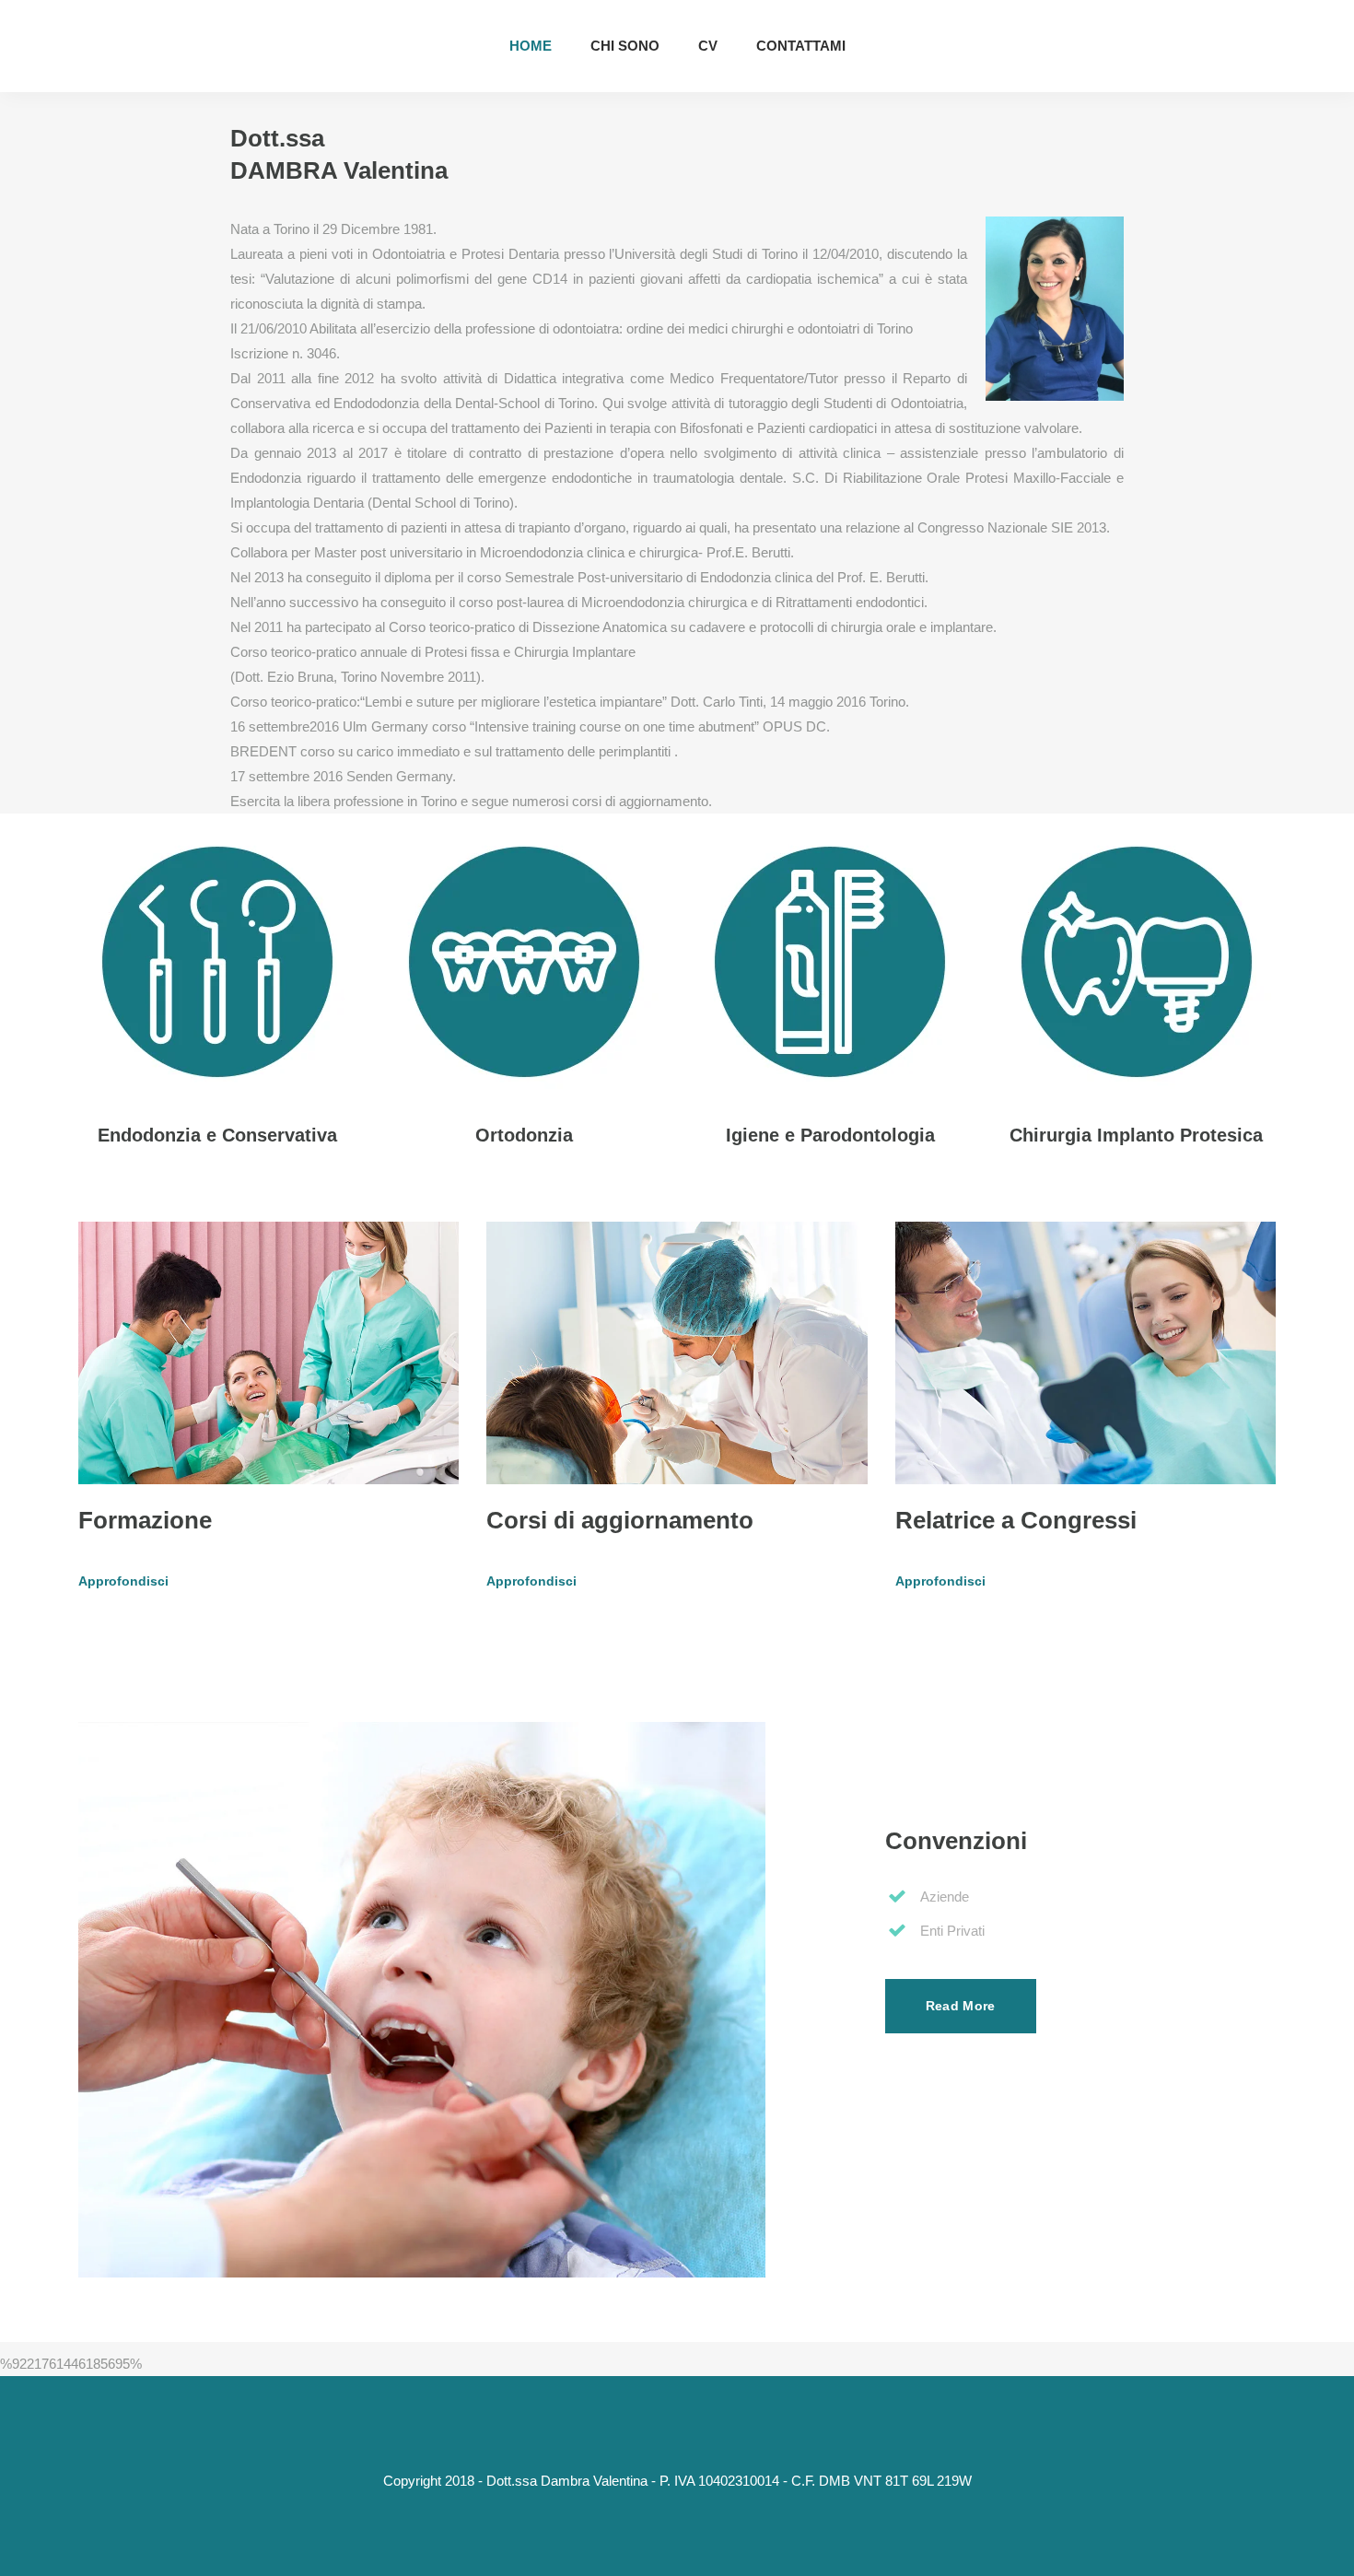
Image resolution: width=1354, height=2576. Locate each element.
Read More (961, 2006)
